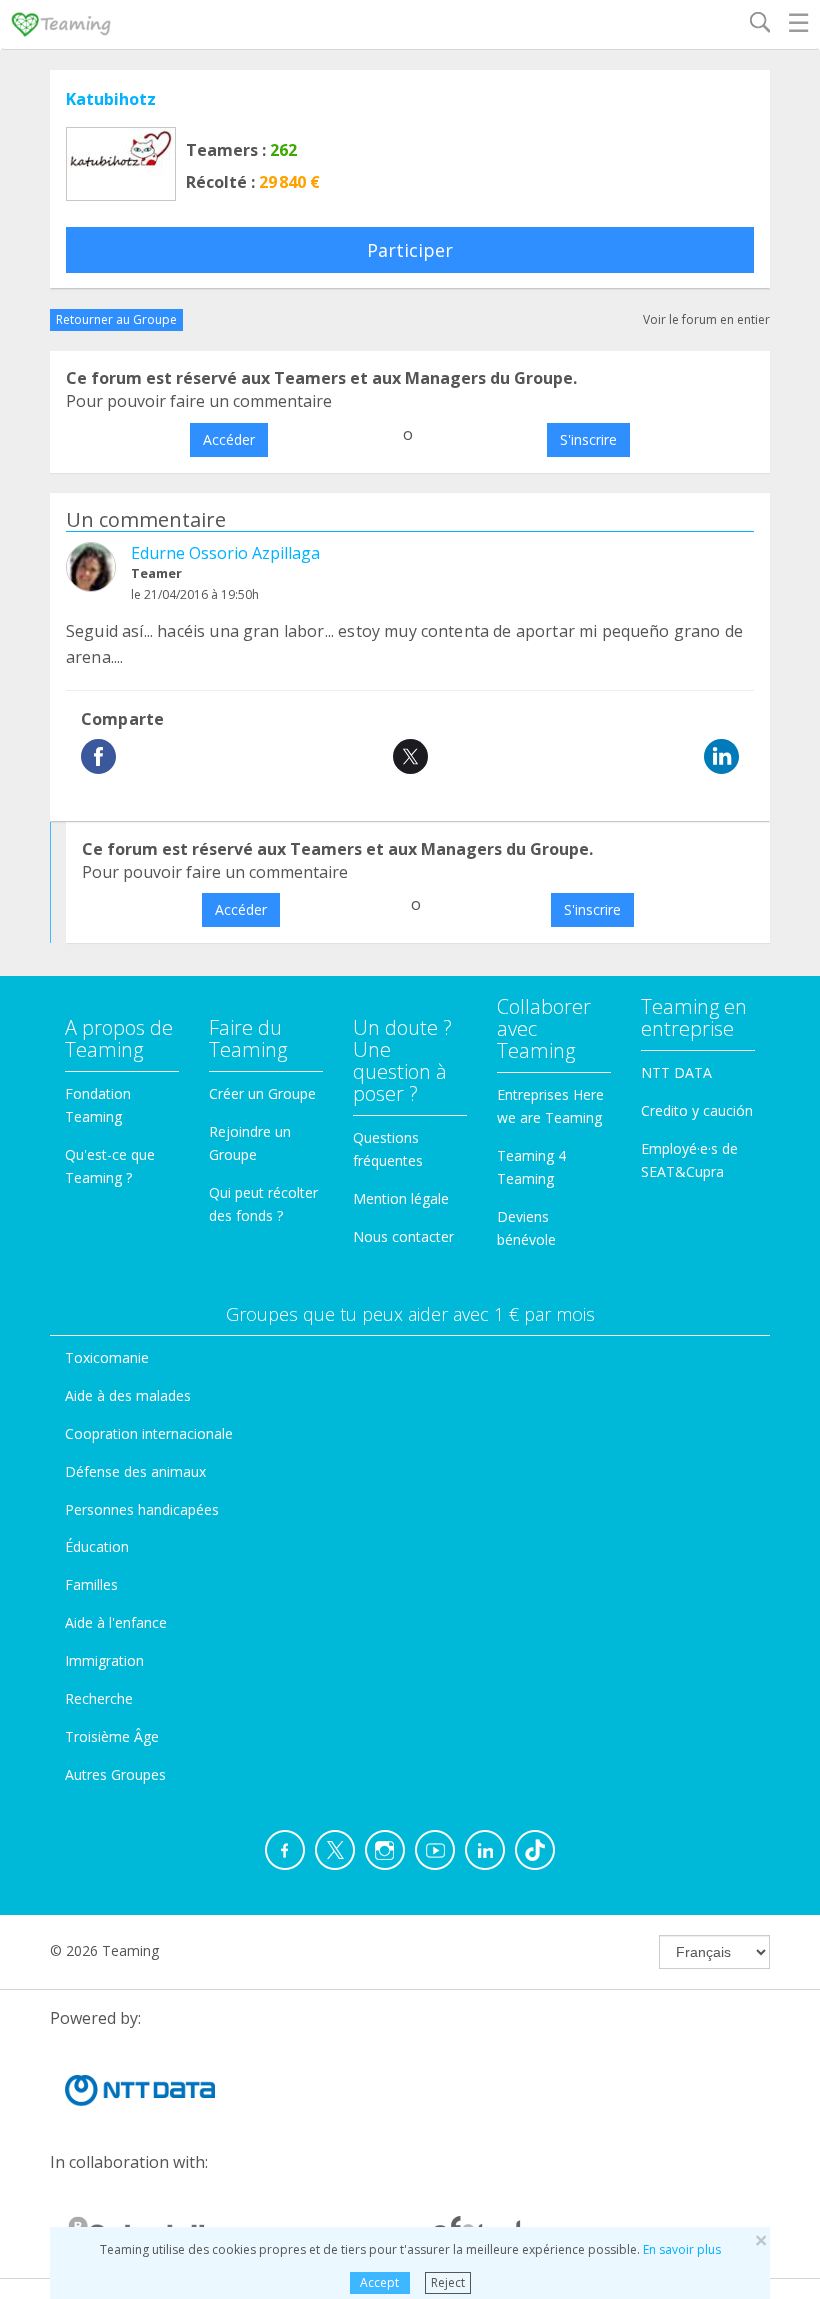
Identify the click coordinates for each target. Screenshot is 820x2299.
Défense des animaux (135, 1471)
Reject (448, 2282)
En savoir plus (682, 2249)
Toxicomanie (107, 1357)
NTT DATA (676, 1072)
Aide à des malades (128, 1395)
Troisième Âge (112, 1736)
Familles (91, 1584)
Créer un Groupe (262, 1093)
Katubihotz (111, 99)
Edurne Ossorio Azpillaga (225, 553)
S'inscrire (588, 439)
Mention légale (401, 1198)
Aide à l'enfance (116, 1622)
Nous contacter (403, 1236)
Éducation (97, 1546)
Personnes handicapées (142, 1509)
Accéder (229, 439)
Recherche (99, 1698)
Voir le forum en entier (706, 319)
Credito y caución (697, 1110)
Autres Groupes (115, 1774)
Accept (379, 2282)
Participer (410, 250)
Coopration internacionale (149, 1433)
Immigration (104, 1660)
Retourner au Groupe (116, 319)
